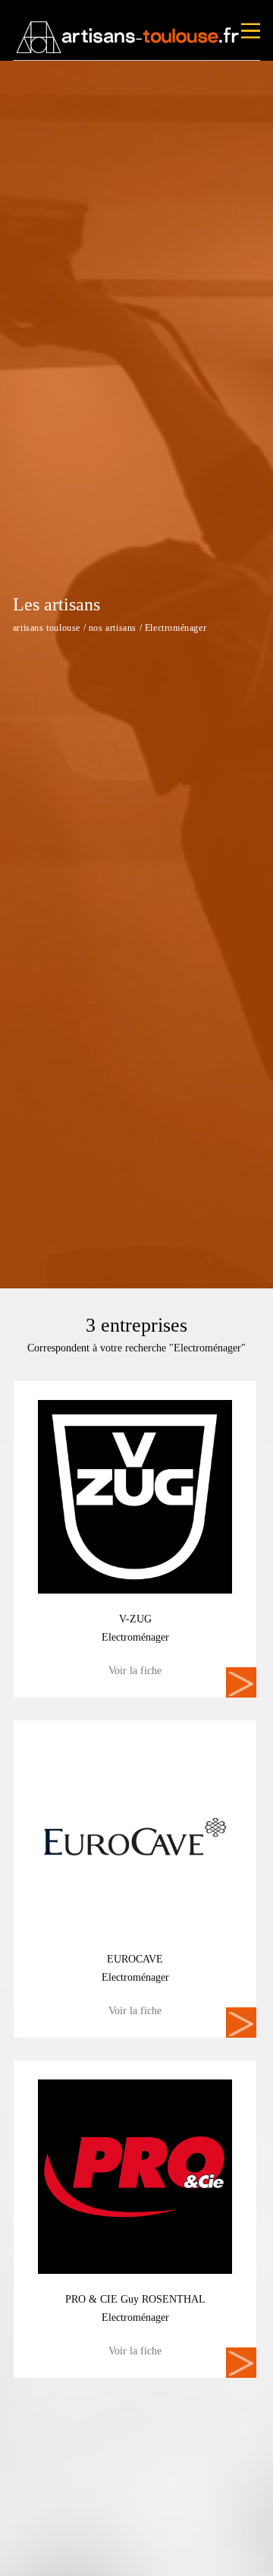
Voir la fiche (135, 1671)
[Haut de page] (246, 2549)
